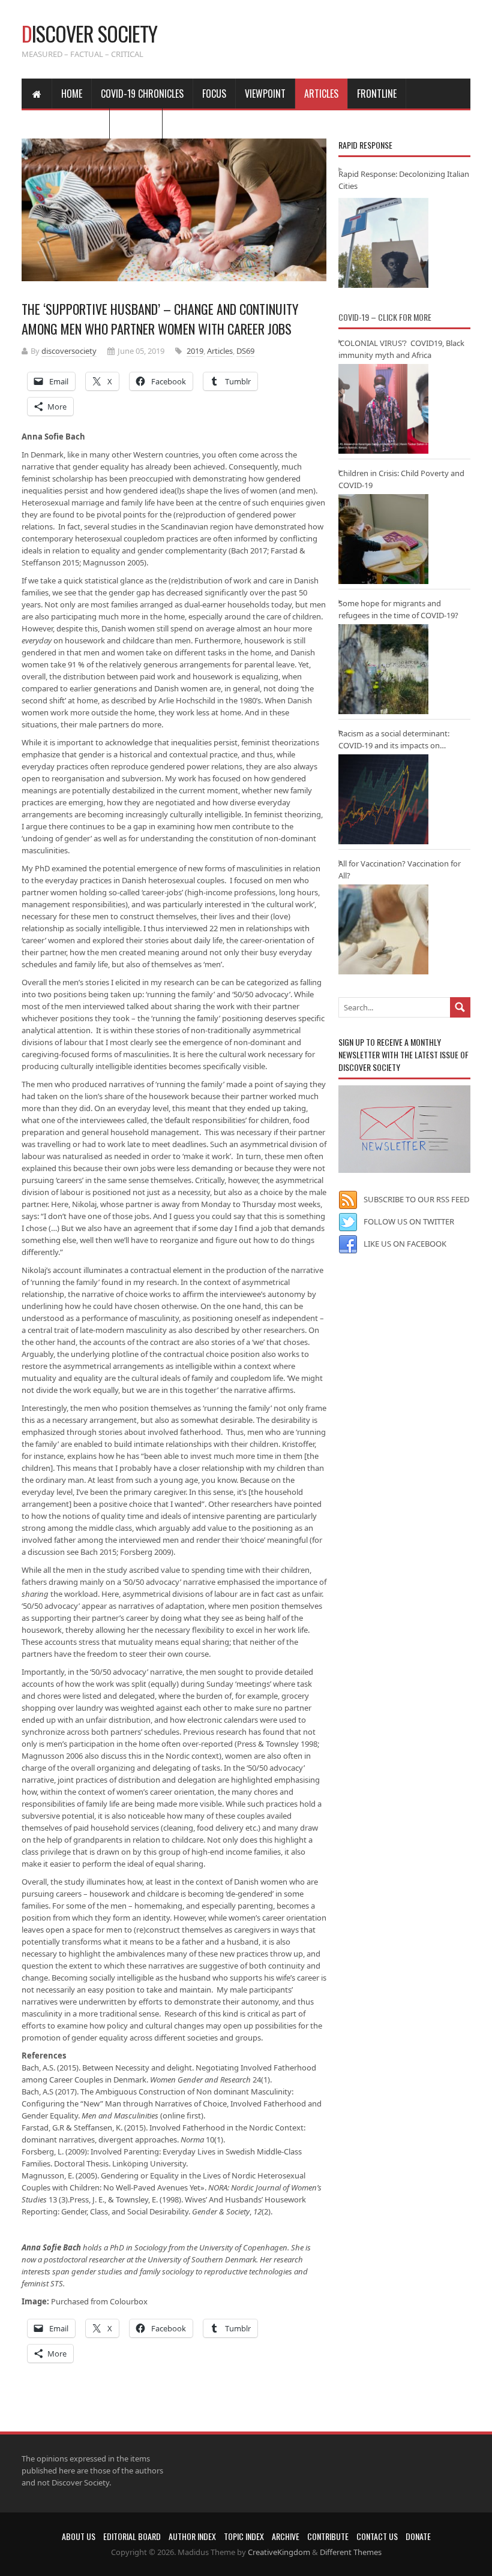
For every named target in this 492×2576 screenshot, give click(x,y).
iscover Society (89, 33)
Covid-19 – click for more (385, 317)
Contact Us (377, 2536)
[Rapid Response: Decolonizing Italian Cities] (383, 243)
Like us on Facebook (405, 1244)
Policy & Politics (65, 124)
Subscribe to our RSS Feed (416, 1199)
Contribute (328, 2536)
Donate (418, 2536)
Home (72, 94)
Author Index (192, 2536)
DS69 (245, 351)
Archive (286, 2536)
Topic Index (244, 2536)
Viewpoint (265, 94)
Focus (214, 94)
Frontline (377, 94)
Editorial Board (132, 2536)
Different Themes (351, 2552)
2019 (195, 351)
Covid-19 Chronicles (142, 94)
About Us (79, 2536)
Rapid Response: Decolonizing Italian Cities (404, 180)
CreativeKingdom (279, 2552)
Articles (321, 94)
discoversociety (69, 351)
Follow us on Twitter (409, 1221)
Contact (136, 124)
